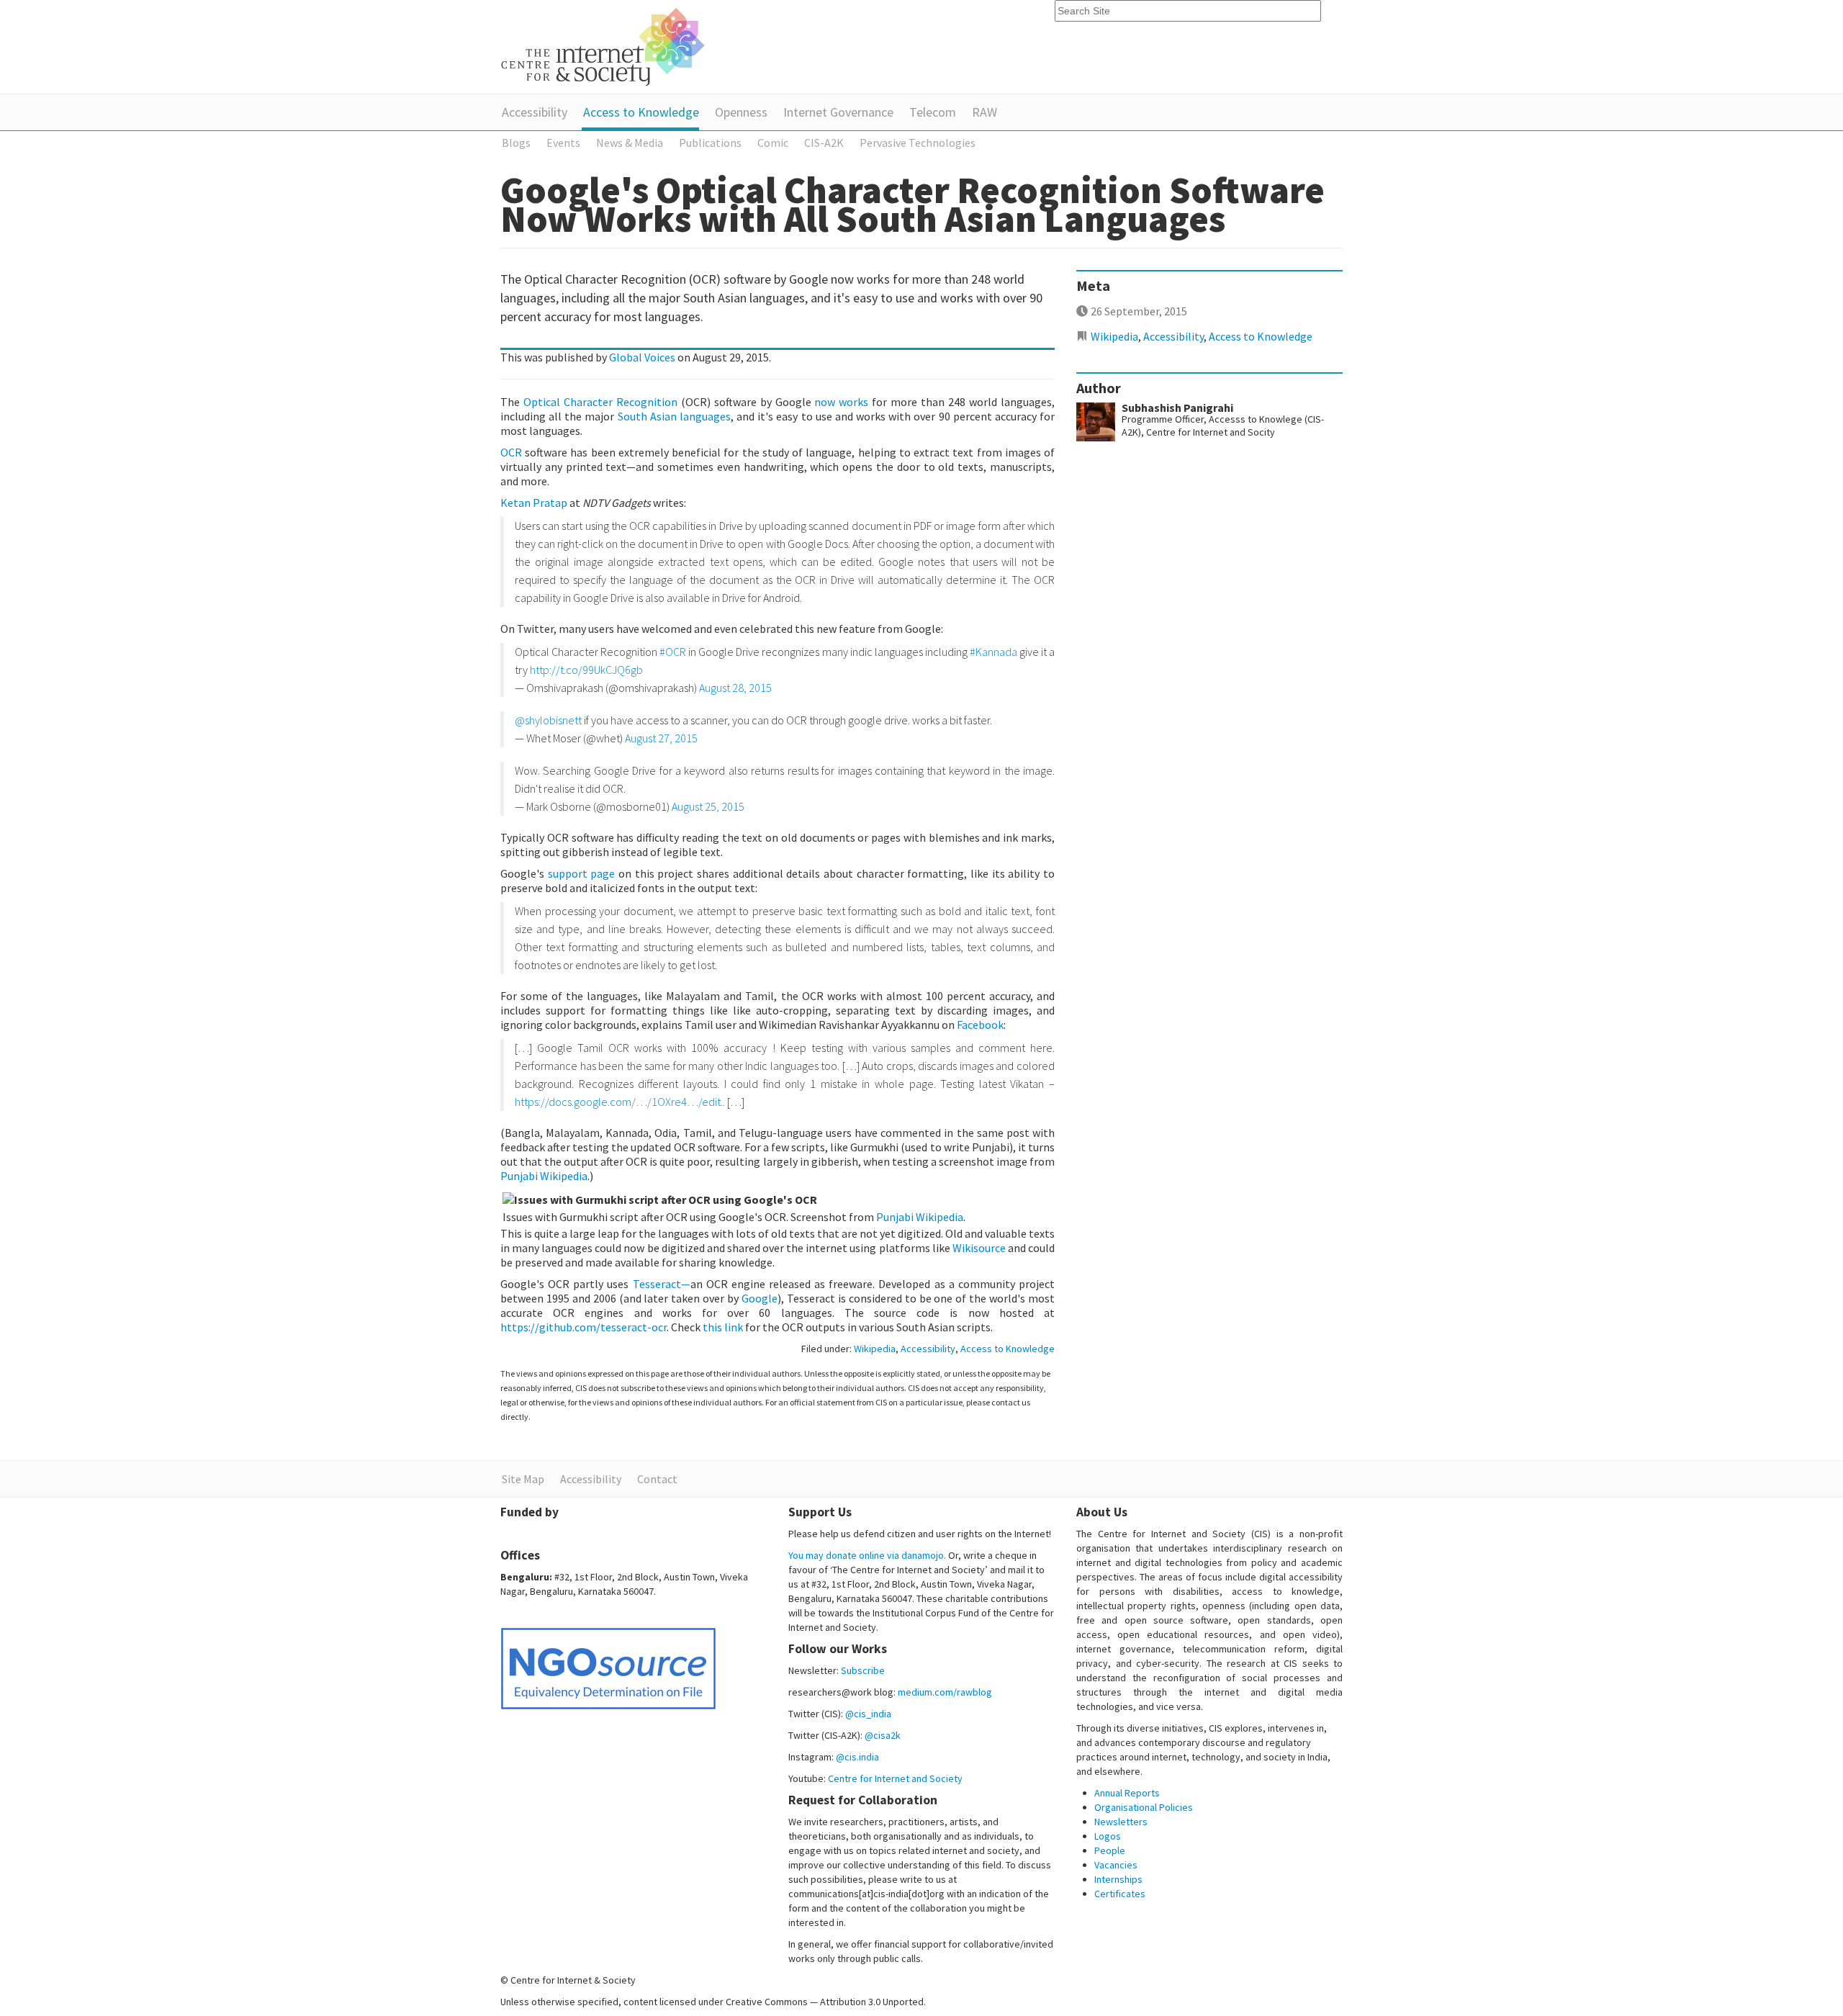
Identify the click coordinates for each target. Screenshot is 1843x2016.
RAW (984, 112)
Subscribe (863, 1670)
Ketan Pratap (534, 503)
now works (841, 402)
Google (760, 1298)
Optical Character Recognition (600, 402)
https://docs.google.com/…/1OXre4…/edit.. (620, 1102)
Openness (741, 112)
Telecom (933, 112)
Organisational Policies (1144, 1807)
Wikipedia (875, 1349)
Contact (657, 1479)
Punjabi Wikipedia (544, 1176)
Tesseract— (662, 1284)
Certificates (1120, 1894)
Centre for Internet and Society (895, 1778)
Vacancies (1116, 1865)
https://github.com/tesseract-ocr (583, 1327)
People (1110, 1850)
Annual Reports (1127, 1793)
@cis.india (857, 1757)
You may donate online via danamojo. (867, 1555)
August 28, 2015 (735, 688)
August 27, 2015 (661, 738)
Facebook (980, 1025)
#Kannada (993, 652)
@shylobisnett (548, 720)
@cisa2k (883, 1735)
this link (723, 1327)
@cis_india (868, 1714)
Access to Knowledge (641, 112)
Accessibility (535, 112)
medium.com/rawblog (945, 1692)
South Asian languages (674, 416)
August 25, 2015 (708, 806)
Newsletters (1121, 1822)
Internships (1118, 1879)
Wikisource (979, 1248)
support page (582, 873)
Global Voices (642, 357)
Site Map (523, 1479)
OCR (511, 452)
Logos (1108, 1836)
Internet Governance (838, 112)
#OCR (673, 652)
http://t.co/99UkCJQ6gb (586, 670)
